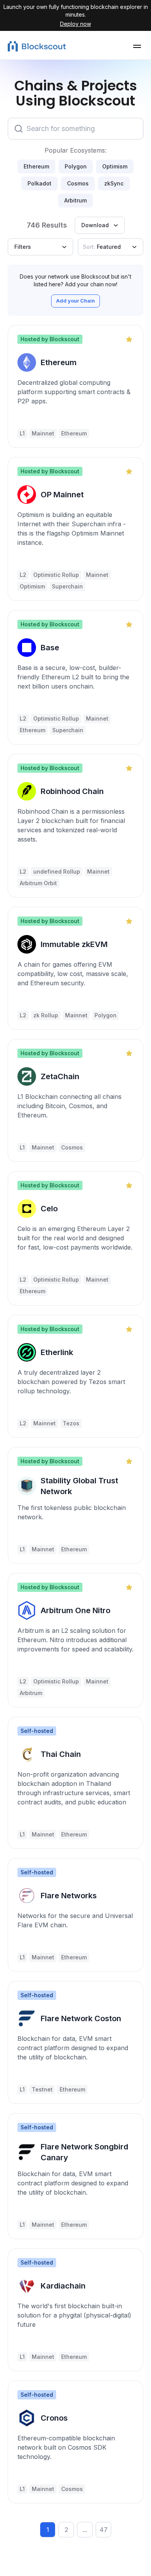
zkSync (114, 183)
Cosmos (78, 183)
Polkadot (39, 183)
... (85, 2530)
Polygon (76, 166)
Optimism (115, 166)
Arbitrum (75, 200)
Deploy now (75, 24)
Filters (23, 247)
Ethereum (36, 166)
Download (95, 225)
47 (104, 2530)
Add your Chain (75, 301)
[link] (75, 386)
